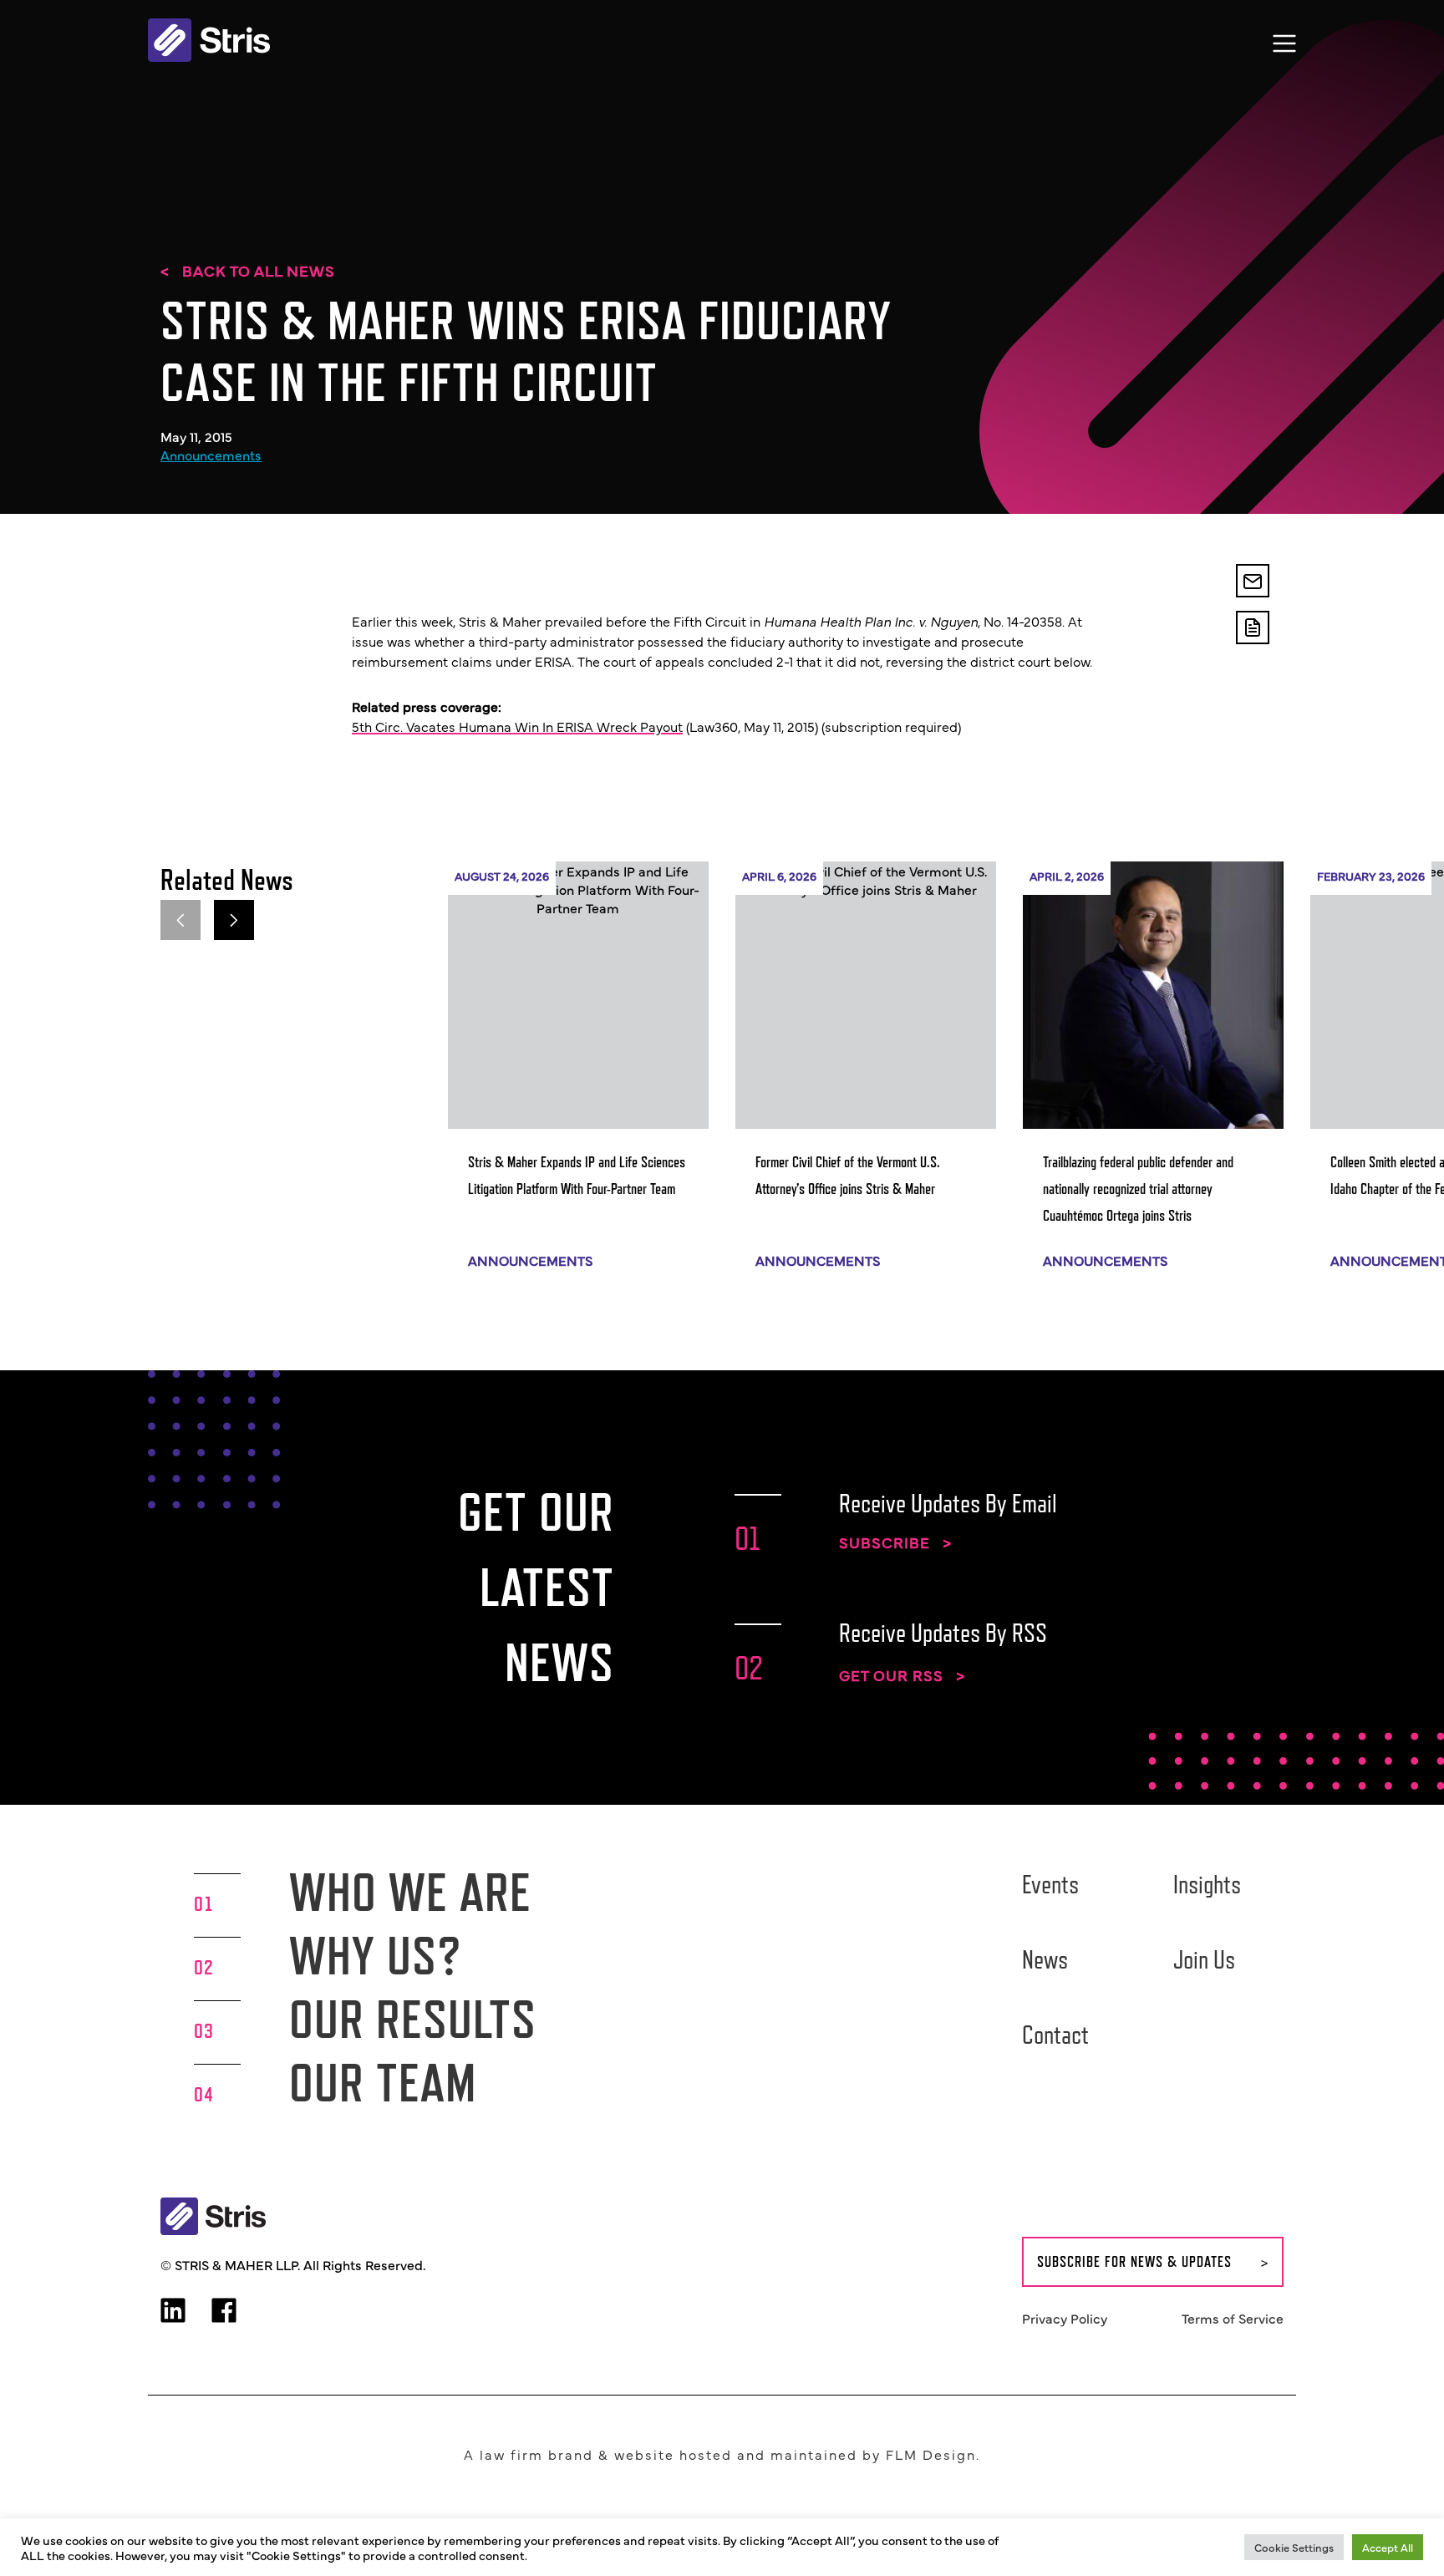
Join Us (1204, 1959)
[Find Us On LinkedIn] (173, 2312)
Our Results (413, 2019)
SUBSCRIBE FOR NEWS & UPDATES (1134, 2262)
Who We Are (410, 1892)
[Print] (1253, 627)
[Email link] (1253, 581)
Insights (1207, 1884)
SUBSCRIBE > (895, 1542)
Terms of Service (1233, 2318)
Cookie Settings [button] (1294, 2547)
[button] (234, 920)
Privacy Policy (1065, 2318)
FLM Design (931, 2454)
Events (1050, 1884)
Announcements (211, 455)
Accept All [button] (1388, 2547)
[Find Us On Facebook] (224, 2312)
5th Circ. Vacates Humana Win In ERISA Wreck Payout (517, 726)
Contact (1055, 2035)
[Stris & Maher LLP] (209, 40)
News (1045, 1959)
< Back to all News (248, 271)
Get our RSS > (902, 1675)
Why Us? (376, 1956)
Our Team (383, 2083)
